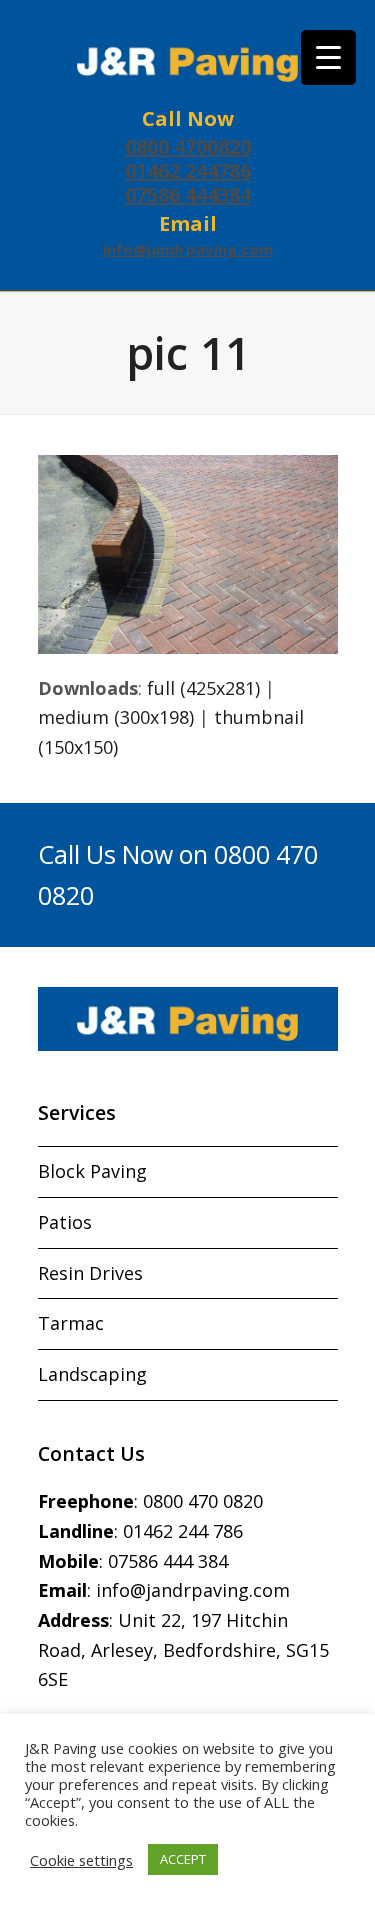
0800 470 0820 (203, 1501)
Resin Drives (90, 1273)
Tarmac (71, 1323)
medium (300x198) (116, 717)
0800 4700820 (188, 146)
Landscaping (92, 1374)
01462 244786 (188, 170)
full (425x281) (203, 688)
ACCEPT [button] (183, 1859)
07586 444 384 (168, 1561)
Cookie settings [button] (81, 1860)
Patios (65, 1222)
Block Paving (92, 1171)
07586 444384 (188, 194)
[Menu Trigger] (328, 57)
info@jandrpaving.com (188, 249)
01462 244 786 (183, 1531)
